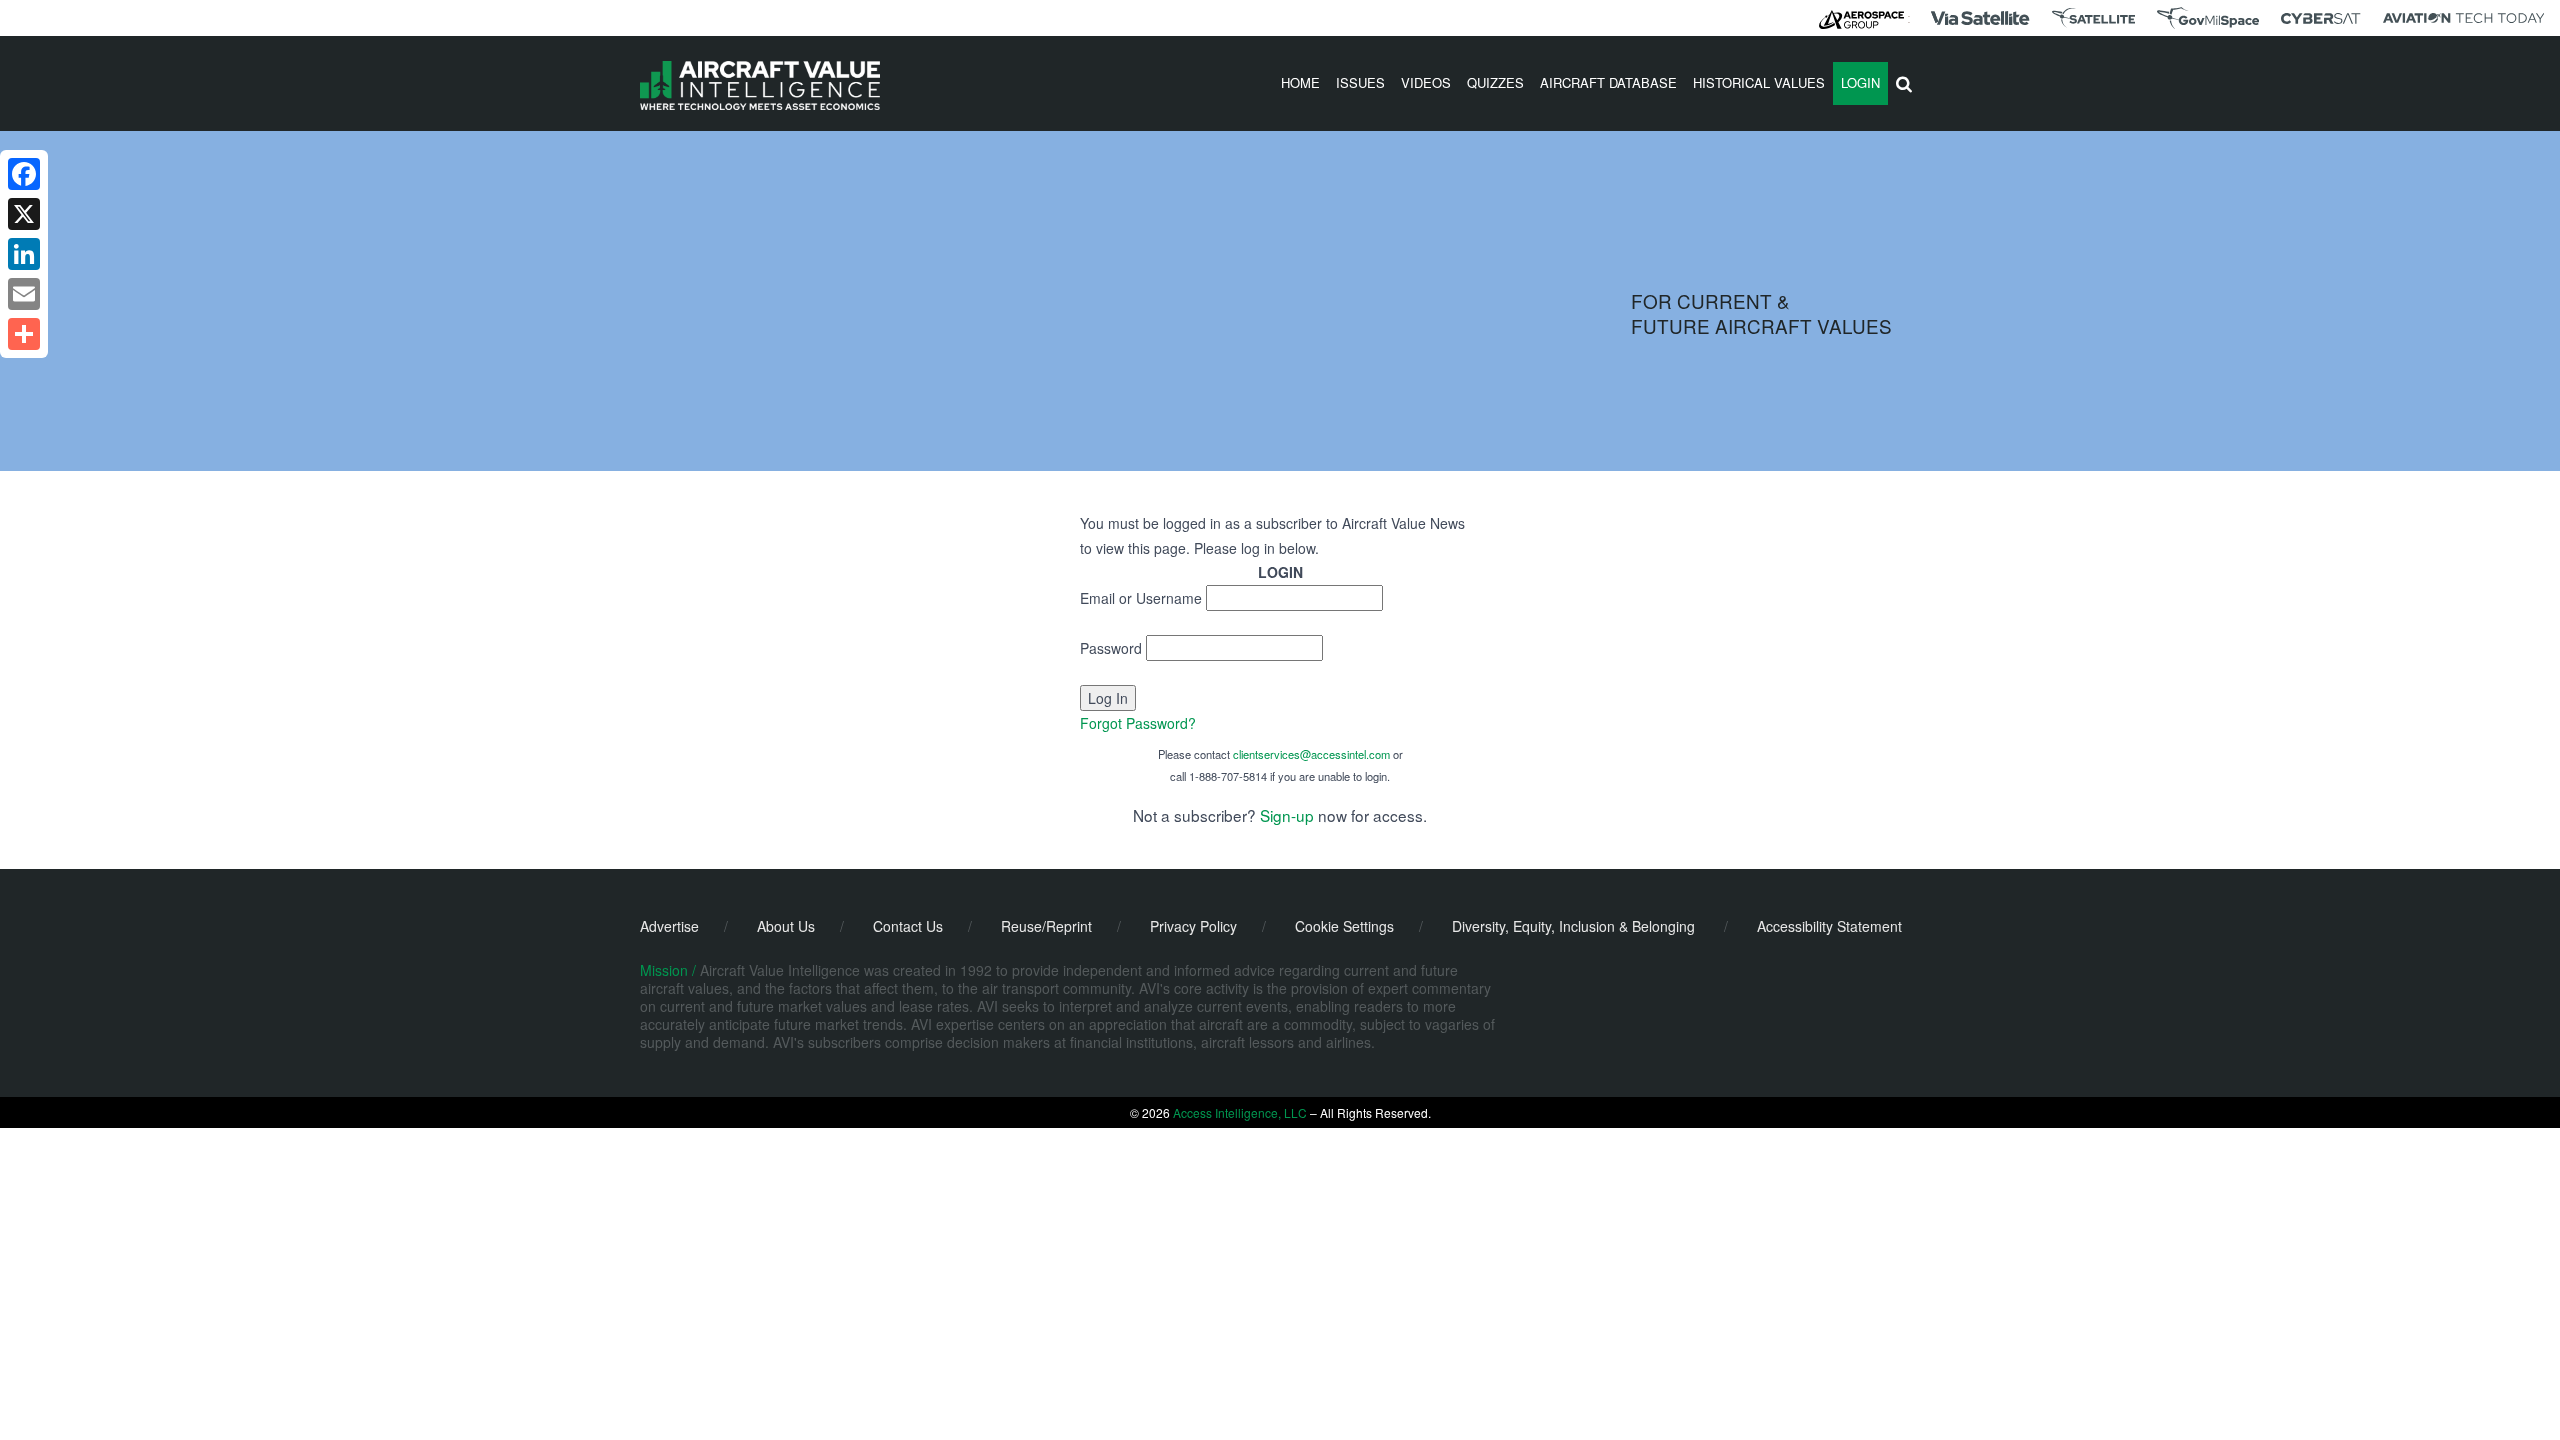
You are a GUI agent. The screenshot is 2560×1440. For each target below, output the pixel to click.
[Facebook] (24, 174)
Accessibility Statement (1829, 926)
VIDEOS (1426, 82)
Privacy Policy (1193, 926)
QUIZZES (1495, 82)
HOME (1300, 82)
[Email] (24, 294)
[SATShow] (2093, 18)
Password (1111, 648)
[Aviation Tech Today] (2464, 18)
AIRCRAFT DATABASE (1608, 82)
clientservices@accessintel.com (1311, 754)
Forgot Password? (1138, 723)
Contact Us (908, 926)
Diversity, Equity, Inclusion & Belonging (1573, 926)
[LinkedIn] (24, 254)
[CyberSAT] (2320, 18)
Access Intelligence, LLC (1240, 1112)
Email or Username (1141, 598)
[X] (24, 214)
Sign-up (1287, 815)
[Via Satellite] (1980, 18)
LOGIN (1860, 82)
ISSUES (1360, 82)
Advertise (669, 926)
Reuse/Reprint (1046, 926)
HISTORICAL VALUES (1759, 82)
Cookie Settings (1344, 926)
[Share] (24, 334)
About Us (786, 926)
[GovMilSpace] (2208, 18)
